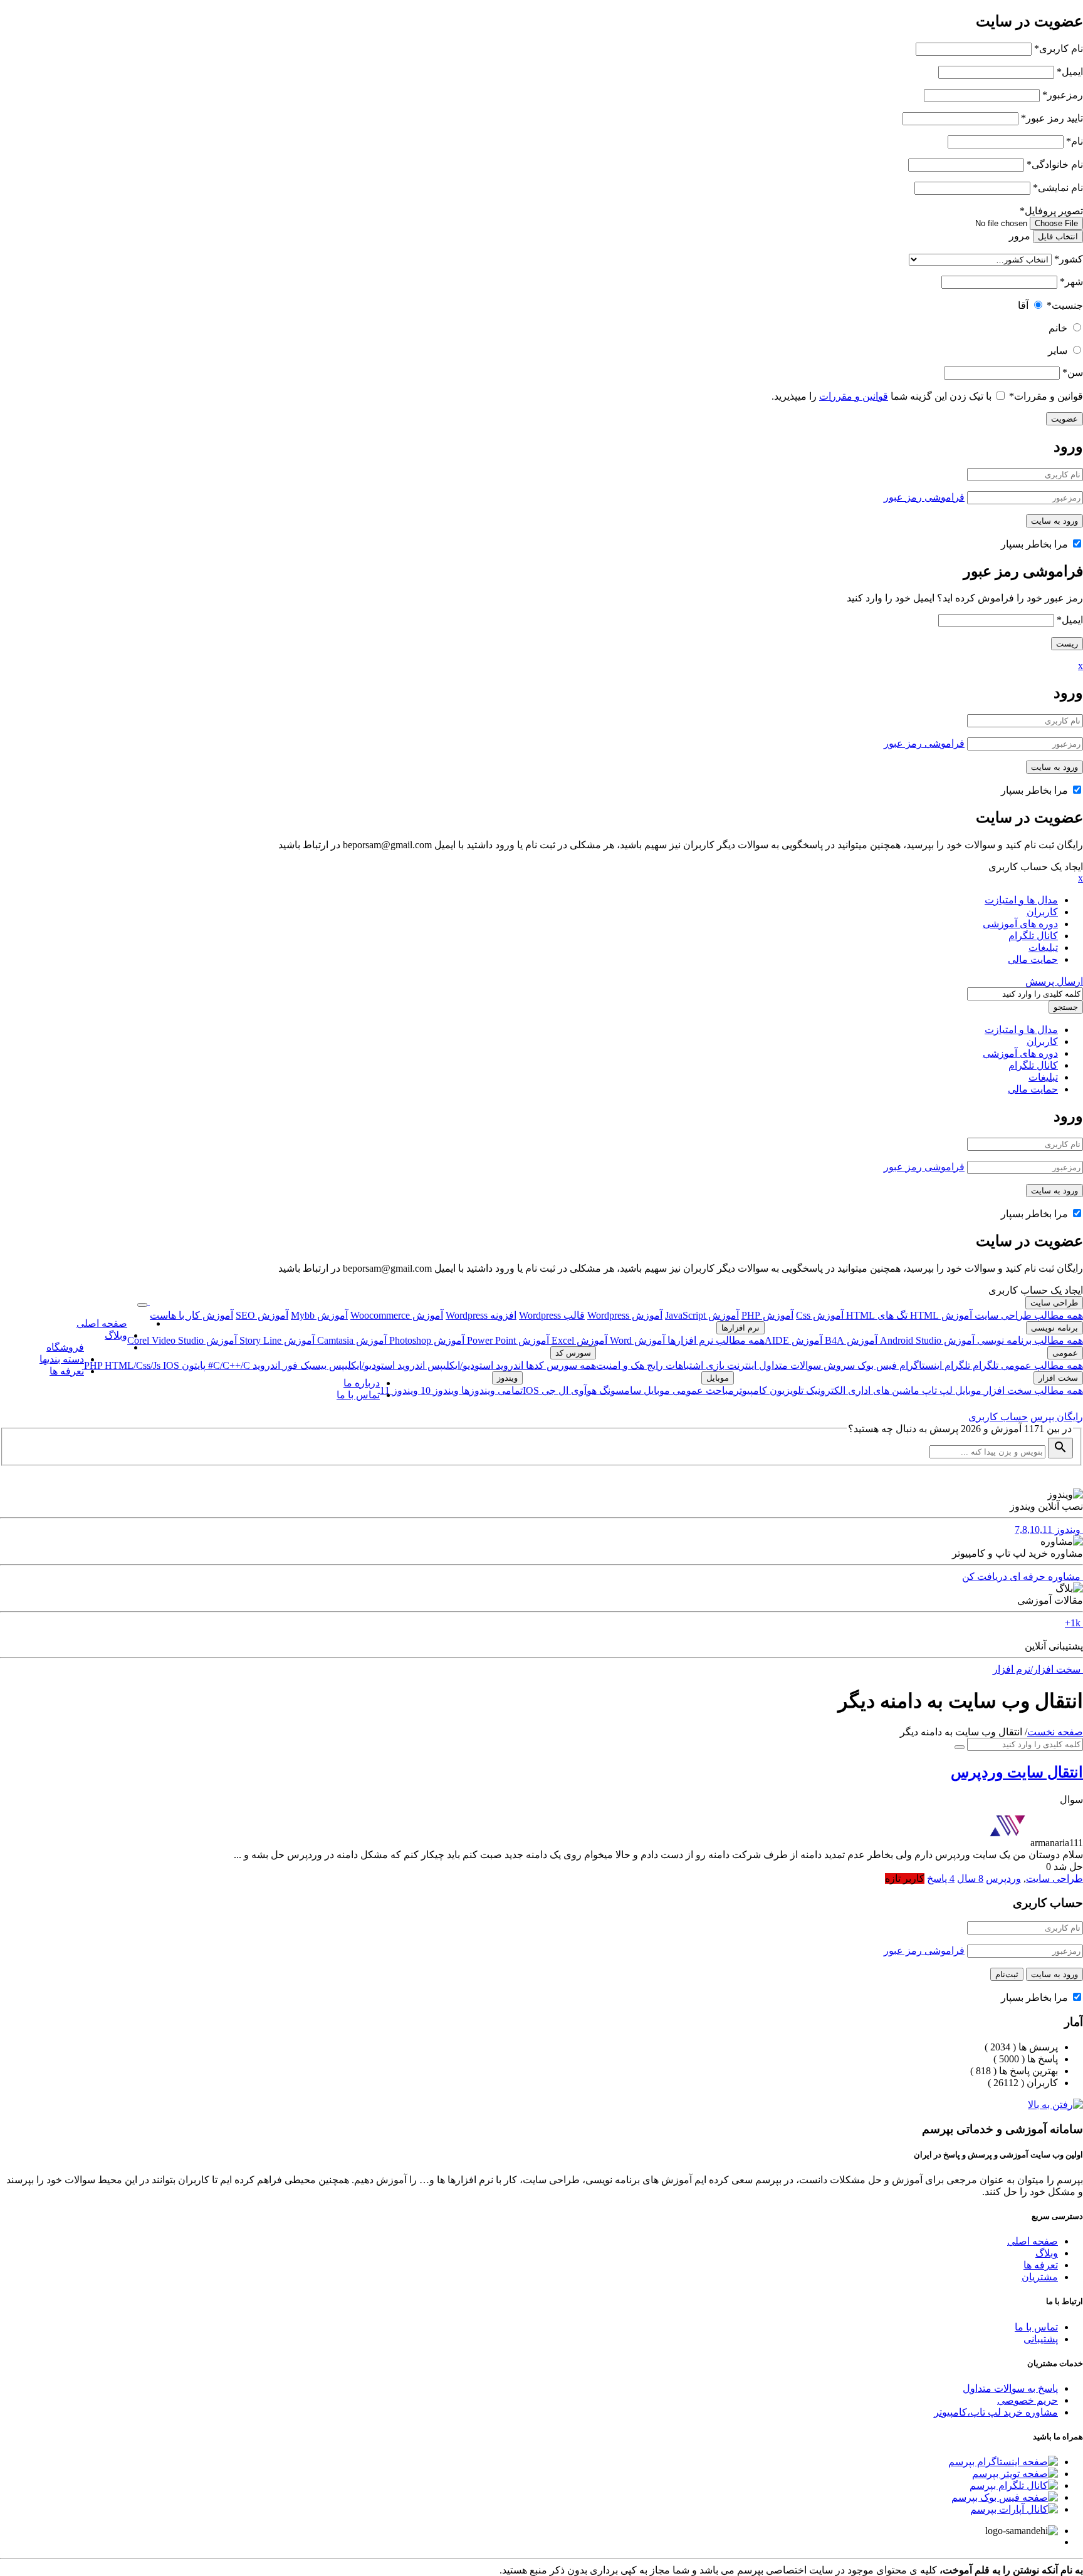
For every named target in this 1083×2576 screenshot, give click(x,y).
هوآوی (583, 1390)
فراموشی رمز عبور (924, 497)
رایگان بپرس (1057, 1417)
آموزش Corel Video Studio (182, 1340)
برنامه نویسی (1054, 1328)
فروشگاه (65, 1347)
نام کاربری (1059, 49)
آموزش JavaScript (702, 1315)
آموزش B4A (850, 1340)
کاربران (1042, 912)
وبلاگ (116, 1335)
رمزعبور (1063, 95)
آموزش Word (636, 1340)
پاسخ (941, 1878)
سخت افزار (1058, 1378)
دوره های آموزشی (1020, 924)
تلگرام (984, 1365)
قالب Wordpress (552, 1315)
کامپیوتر (751, 1390)
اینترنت (740, 1365)
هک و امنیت (620, 1365)
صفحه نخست (1055, 1732)
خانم (1058, 328)
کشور (1069, 259)
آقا (1023, 305)
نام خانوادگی (1055, 164)
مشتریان (1040, 2277)
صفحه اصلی (102, 1323)
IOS (171, 1365)
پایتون (192, 1365)
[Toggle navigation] (142, 1305)
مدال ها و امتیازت (1021, 900)
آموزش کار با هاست (191, 1315)
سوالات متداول (789, 1365)
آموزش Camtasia (351, 1340)
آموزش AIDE (793, 1340)
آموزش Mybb (319, 1315)
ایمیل (1070, 72)
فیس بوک (876, 1365)
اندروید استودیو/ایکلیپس (474, 1365)
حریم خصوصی (1028, 2400)
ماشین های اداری (882, 1390)
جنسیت (1065, 305)
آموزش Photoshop (426, 1340)
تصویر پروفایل (1051, 211)
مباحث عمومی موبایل (688, 1390)
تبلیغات (1043, 948)
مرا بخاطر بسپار (1036, 544)
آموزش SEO (262, 1315)
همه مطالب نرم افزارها (715, 1340)
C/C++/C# (228, 1365)
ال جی (554, 1390)
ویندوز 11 (399, 1390)
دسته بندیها (62, 1359)
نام (1075, 141)
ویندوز (507, 1378)
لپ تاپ (936, 1390)
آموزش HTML (940, 1315)
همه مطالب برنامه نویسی (1029, 1340)
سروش (838, 1365)
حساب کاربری (998, 1417)
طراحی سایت (1054, 1303)
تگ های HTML (876, 1315)
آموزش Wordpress (625, 1315)
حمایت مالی (1033, 959)
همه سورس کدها (560, 1365)
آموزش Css (820, 1315)
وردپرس (1003, 1878)
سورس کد (573, 1353)
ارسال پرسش (1054, 981)
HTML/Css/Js (134, 1365)
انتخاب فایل (1058, 236)
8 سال (970, 1878)
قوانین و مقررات (1046, 396)
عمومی (1065, 1353)
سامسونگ (619, 1390)
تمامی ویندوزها (491, 1390)
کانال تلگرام (1033, 936)
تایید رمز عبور (1052, 118)
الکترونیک (824, 1390)
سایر (1058, 351)
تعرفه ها (67, 1371)
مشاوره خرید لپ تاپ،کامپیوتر (996, 2412)
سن (1073, 372)
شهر (1071, 282)
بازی (714, 1365)
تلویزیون (785, 1390)
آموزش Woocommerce (397, 1315)
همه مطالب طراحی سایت (1028, 1315)
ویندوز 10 (438, 1390)
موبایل (967, 1390)
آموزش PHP (767, 1315)
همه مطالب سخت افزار (1032, 1390)
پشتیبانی (1041, 2339)
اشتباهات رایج (674, 1365)
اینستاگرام (919, 1365)
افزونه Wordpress (481, 1315)
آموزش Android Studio (926, 1340)
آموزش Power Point (507, 1340)
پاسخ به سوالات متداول (1010, 2388)
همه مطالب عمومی (1041, 1365)
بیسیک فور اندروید (288, 1365)
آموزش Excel (578, 1340)
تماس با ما (358, 1395)
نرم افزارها (740, 1328)
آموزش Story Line (276, 1340)
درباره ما (362, 1383)
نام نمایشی (1058, 188)
